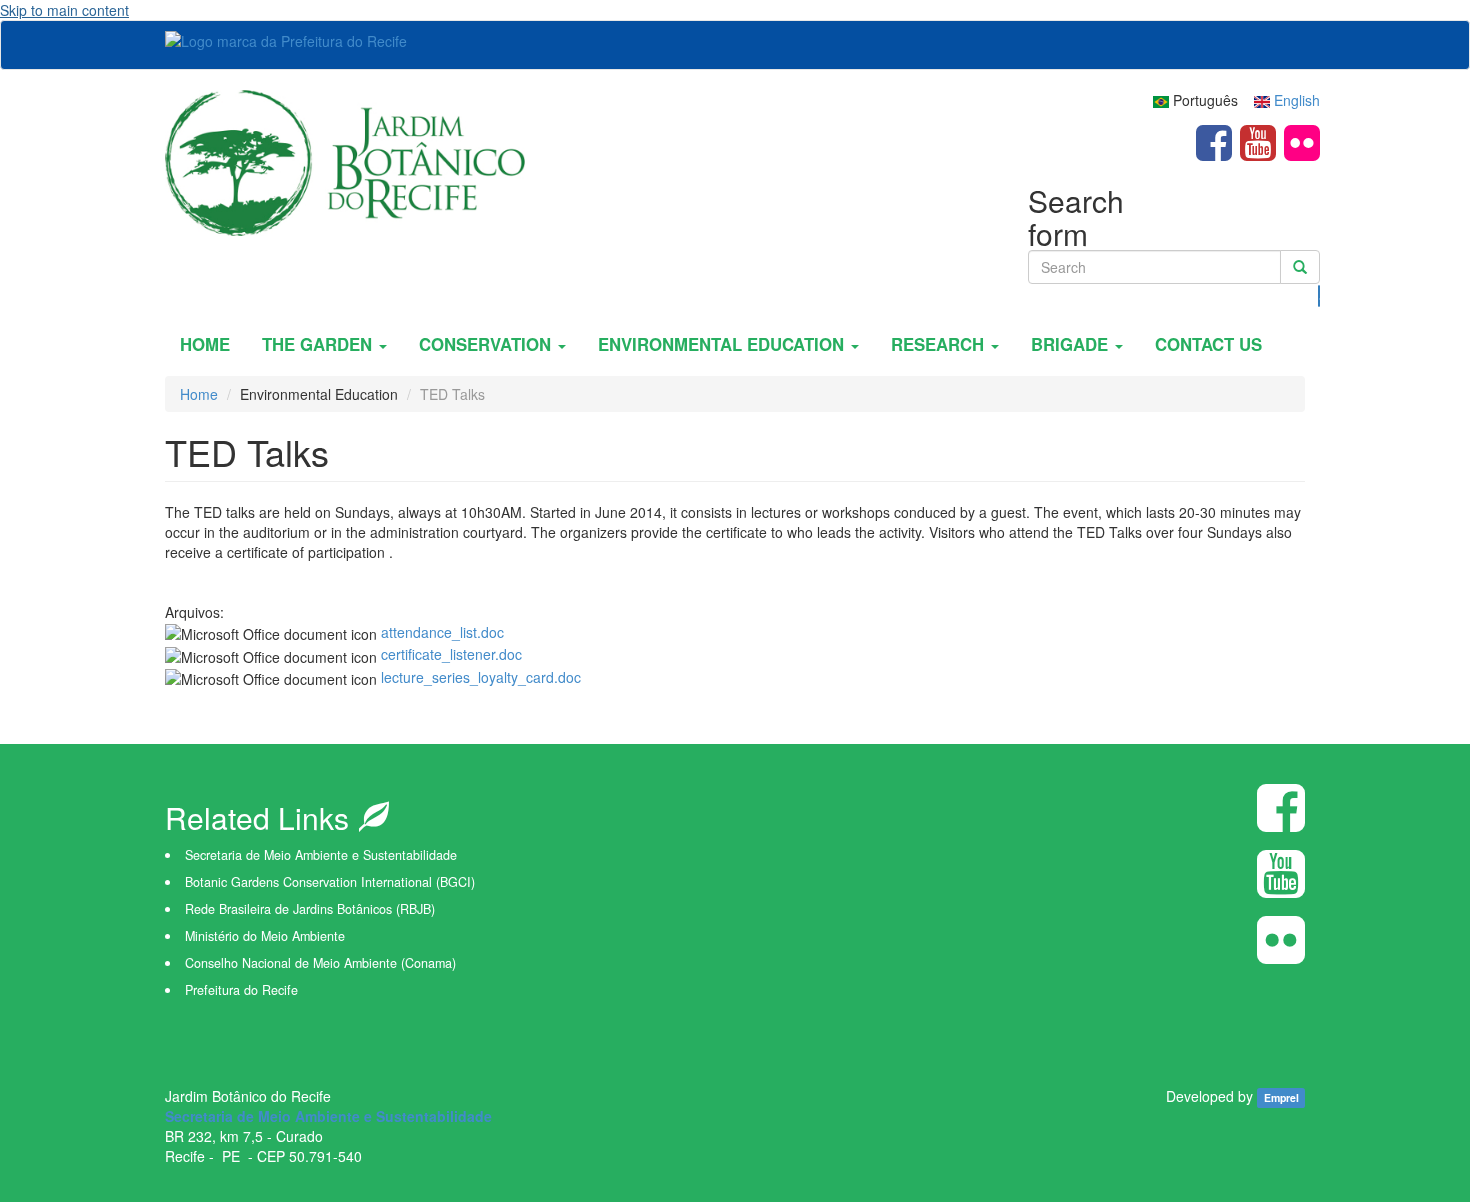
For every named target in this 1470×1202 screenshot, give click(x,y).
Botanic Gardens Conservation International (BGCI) (330, 882)
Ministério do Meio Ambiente (265, 936)
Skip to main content (64, 10)
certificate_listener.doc (451, 654)
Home (205, 344)
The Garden (319, 344)
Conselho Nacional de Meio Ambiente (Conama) (320, 963)
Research (940, 344)
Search (1319, 296)
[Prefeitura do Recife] (293, 40)
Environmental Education (723, 344)
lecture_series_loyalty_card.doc (481, 677)
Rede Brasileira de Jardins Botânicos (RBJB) (310, 909)
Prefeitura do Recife (241, 990)
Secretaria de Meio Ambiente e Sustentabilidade (321, 855)
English (1295, 100)
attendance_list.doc (442, 632)
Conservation (487, 344)
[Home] (345, 160)
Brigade (1072, 344)
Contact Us (1208, 344)
